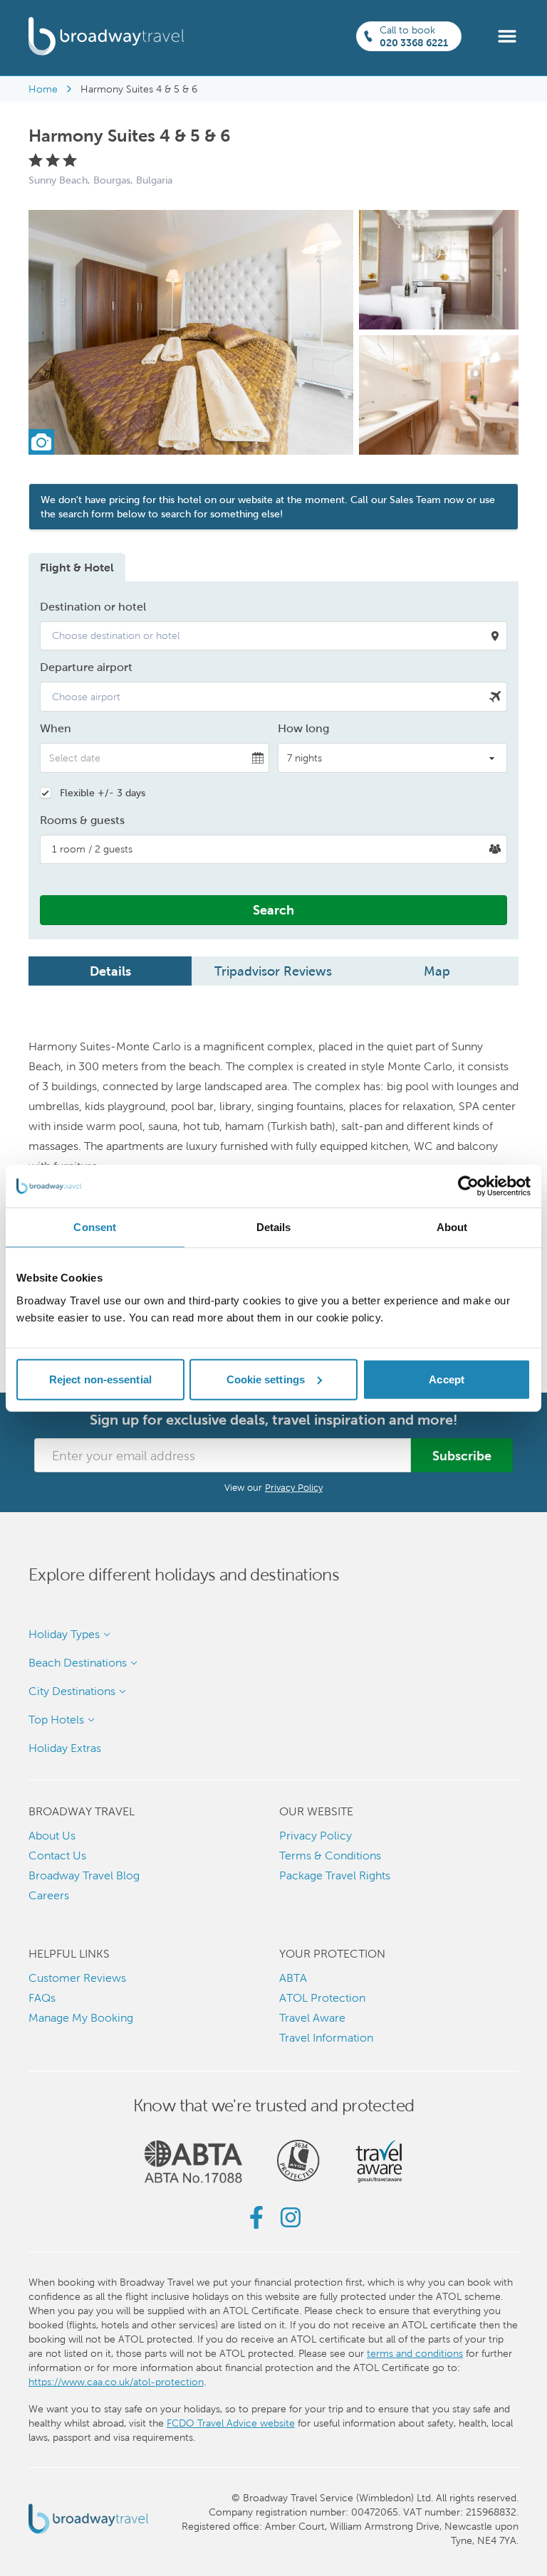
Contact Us (57, 1856)
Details (110, 971)
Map (437, 971)
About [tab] (452, 1227)
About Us (52, 1836)
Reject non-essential (100, 1379)
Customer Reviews (77, 1978)
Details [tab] (274, 1227)
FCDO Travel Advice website (231, 2423)
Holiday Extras (65, 1748)
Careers (49, 1895)
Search (273, 910)
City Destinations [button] (72, 1691)
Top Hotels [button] (56, 1720)
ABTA (293, 1978)
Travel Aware (312, 2018)
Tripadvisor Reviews (273, 971)
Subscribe (462, 1456)
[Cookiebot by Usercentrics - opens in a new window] (468, 1186)
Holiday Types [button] (64, 1634)
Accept (447, 1379)
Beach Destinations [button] (78, 1663)
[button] (507, 35)
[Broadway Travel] (106, 36)
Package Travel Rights (335, 1875)
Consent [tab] (95, 1227)
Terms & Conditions (330, 1856)
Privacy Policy (294, 1488)
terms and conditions (415, 2353)
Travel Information (326, 2038)
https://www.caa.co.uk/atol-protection (116, 2382)
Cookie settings (266, 1379)
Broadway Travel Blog (84, 1875)
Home (43, 89)
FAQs (42, 1998)
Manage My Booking (81, 2018)
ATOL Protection (322, 1998)
